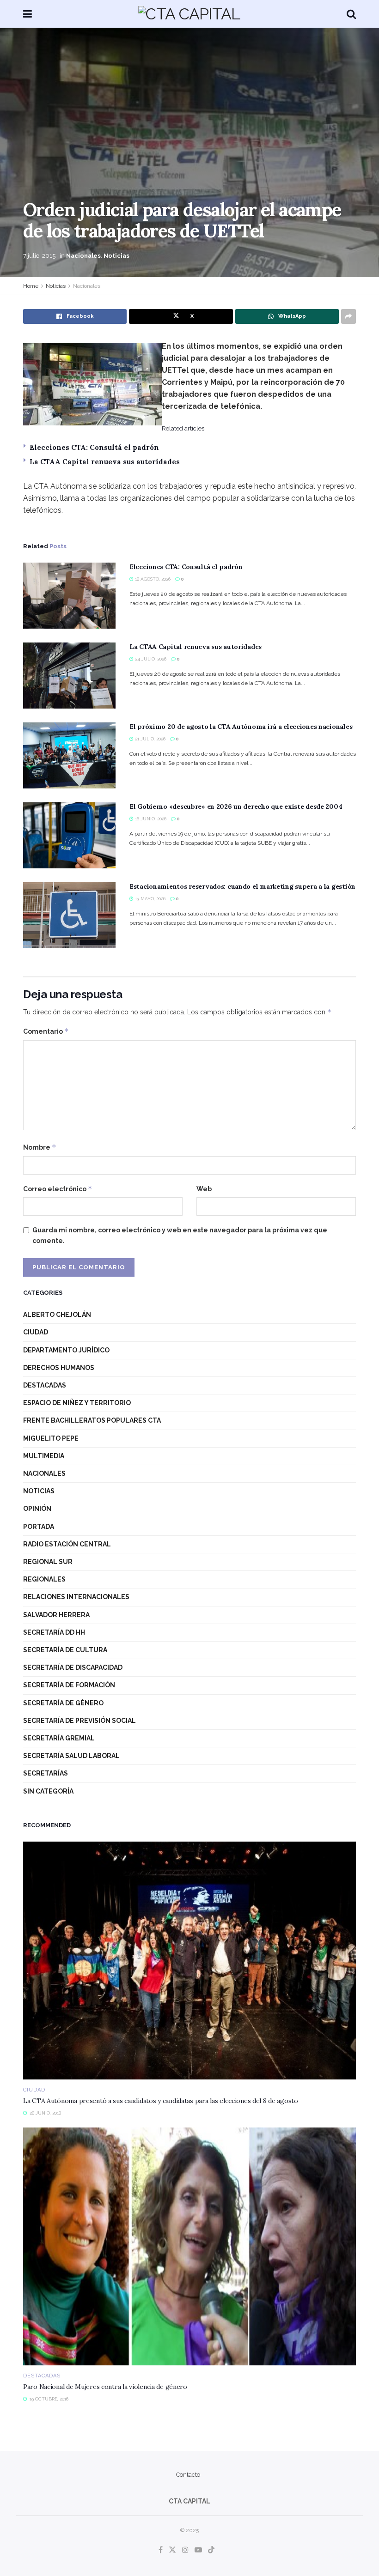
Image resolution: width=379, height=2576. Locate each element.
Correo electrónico (58, 1189)
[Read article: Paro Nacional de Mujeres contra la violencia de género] (189, 2246)
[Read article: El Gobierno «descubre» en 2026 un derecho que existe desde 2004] (69, 835)
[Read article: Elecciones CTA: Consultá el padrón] (69, 596)
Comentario (46, 1031)
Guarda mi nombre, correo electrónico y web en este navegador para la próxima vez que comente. (180, 1235)
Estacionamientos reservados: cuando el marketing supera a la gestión (242, 886)
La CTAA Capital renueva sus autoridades (105, 462)
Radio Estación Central (67, 1544)
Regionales (44, 1579)
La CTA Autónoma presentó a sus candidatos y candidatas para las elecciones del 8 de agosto (161, 2101)
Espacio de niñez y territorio (77, 1403)
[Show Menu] (28, 14)
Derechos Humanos (59, 1368)
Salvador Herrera (56, 1615)
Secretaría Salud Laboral (71, 1756)
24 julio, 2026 (150, 659)
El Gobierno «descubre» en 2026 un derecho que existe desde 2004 (236, 806)
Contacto (188, 2475)
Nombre (40, 1147)
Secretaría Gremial (59, 1738)
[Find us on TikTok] (211, 2550)
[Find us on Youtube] (198, 2550)
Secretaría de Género (63, 1703)
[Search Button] (351, 14)
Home (31, 286)
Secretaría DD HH (54, 1632)
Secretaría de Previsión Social (79, 1721)
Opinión (37, 1509)
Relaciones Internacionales (76, 1597)
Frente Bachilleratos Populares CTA (92, 1420)
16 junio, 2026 (150, 819)
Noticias (116, 256)
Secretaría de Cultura (65, 1650)
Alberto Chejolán (57, 1315)
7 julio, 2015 (39, 256)
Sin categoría (48, 1791)
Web (204, 1189)
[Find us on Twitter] (172, 2550)
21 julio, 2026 (150, 739)
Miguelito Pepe (51, 1438)
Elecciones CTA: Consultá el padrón (94, 447)
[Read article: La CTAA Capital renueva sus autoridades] (69, 676)
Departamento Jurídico (66, 1350)
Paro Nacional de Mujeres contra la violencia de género (105, 2387)
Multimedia (44, 1456)
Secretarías (46, 1773)
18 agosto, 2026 (152, 579)
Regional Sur (48, 1562)
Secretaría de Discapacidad (73, 1667)
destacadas (45, 1385)
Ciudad (36, 1332)
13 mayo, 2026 (150, 899)
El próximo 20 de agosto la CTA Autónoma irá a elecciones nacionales (241, 727)
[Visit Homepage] (189, 14)
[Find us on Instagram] (185, 2550)
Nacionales (83, 256)
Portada (39, 1527)
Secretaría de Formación (69, 1685)
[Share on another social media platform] (348, 316)
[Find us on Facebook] (161, 2550)
